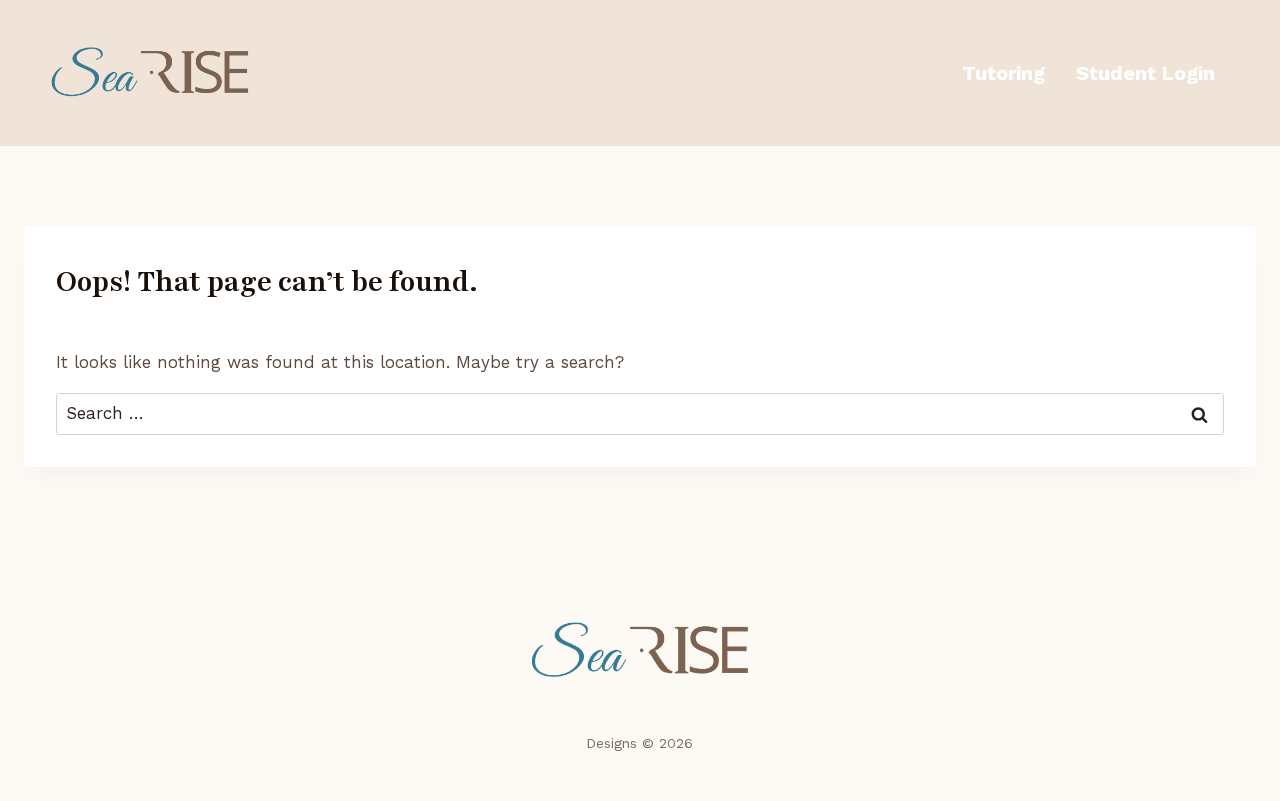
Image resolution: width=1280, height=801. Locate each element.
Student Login (1145, 73)
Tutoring (1003, 73)
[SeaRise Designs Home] (640, 651)
